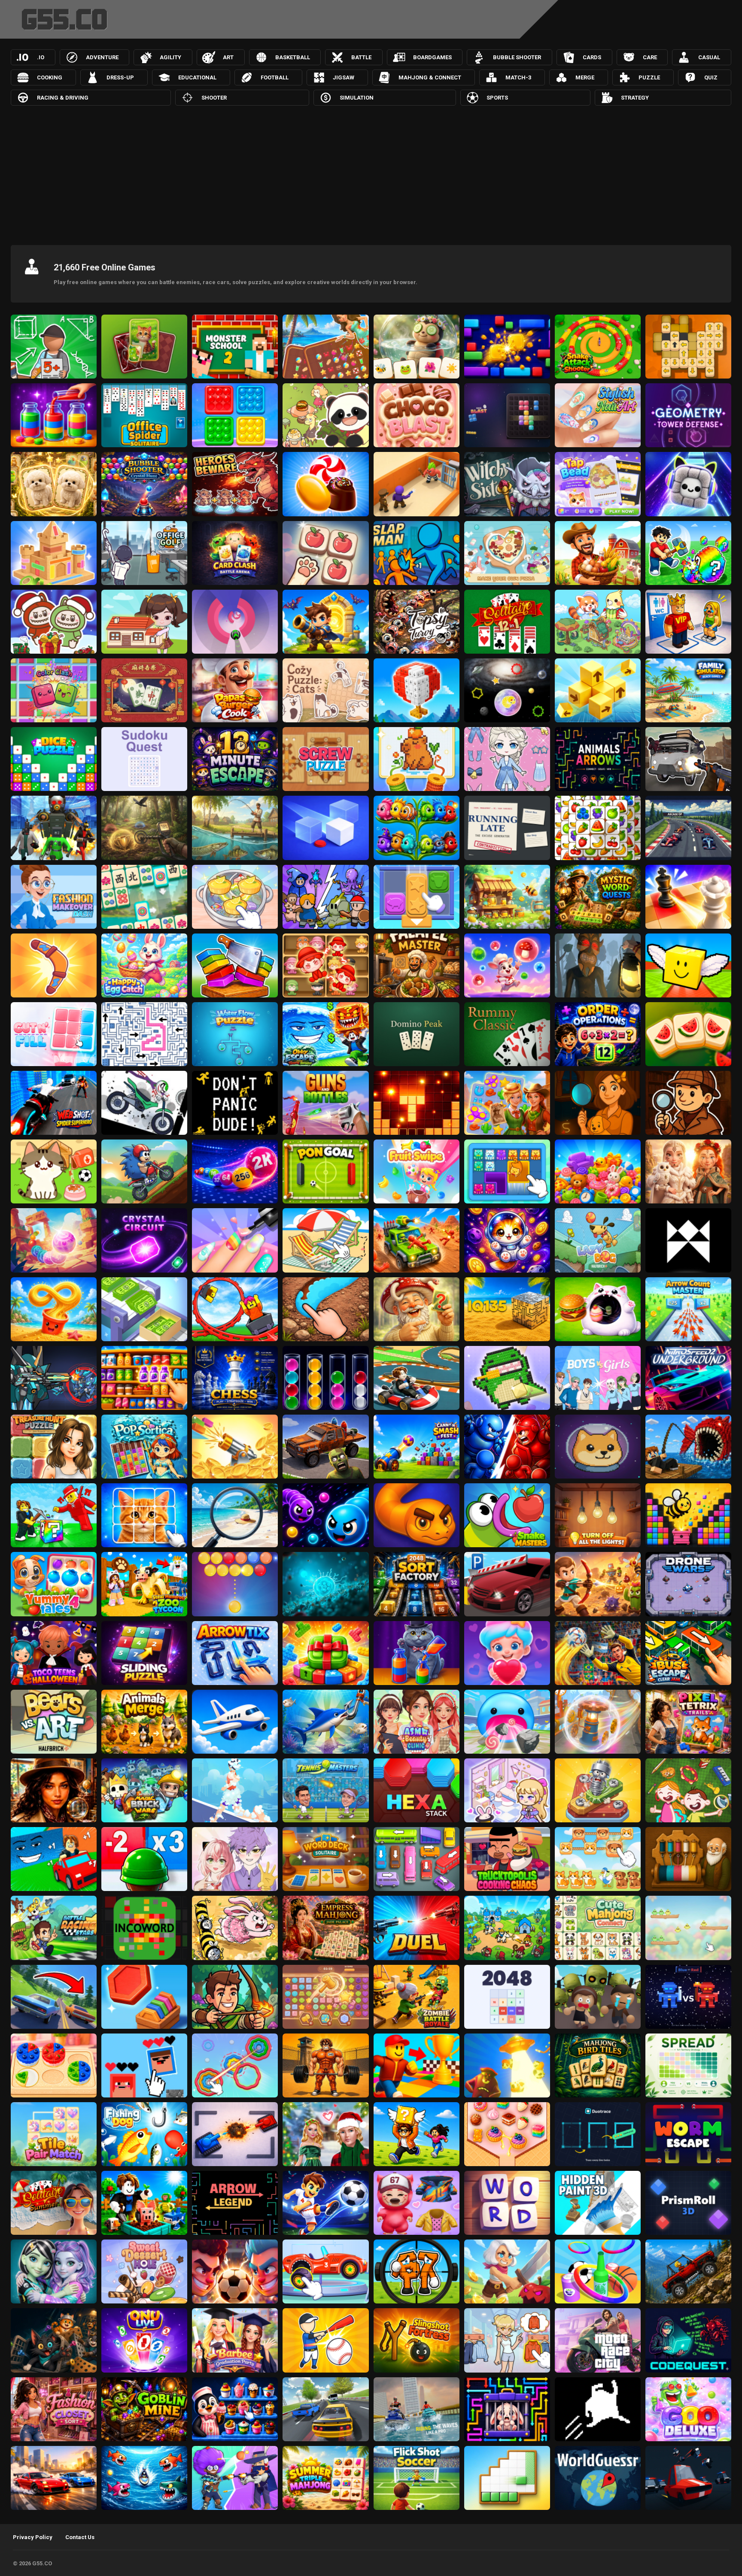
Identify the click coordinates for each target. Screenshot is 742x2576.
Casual (709, 57)
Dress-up (120, 77)
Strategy (635, 98)
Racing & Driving (63, 98)
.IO (41, 57)
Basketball (293, 57)
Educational (197, 77)
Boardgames (432, 57)
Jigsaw (344, 77)
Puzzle (649, 77)
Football (275, 77)
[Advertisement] (371, 170)
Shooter (214, 98)
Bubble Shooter (517, 57)
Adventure (102, 57)
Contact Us (80, 2537)
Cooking (50, 77)
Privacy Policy (33, 2537)
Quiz (711, 77)
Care (650, 57)
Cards (592, 57)
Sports (497, 98)
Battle (361, 57)
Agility (170, 57)
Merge (585, 77)
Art (228, 57)
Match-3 (518, 77)
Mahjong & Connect (430, 77)
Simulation (357, 98)
